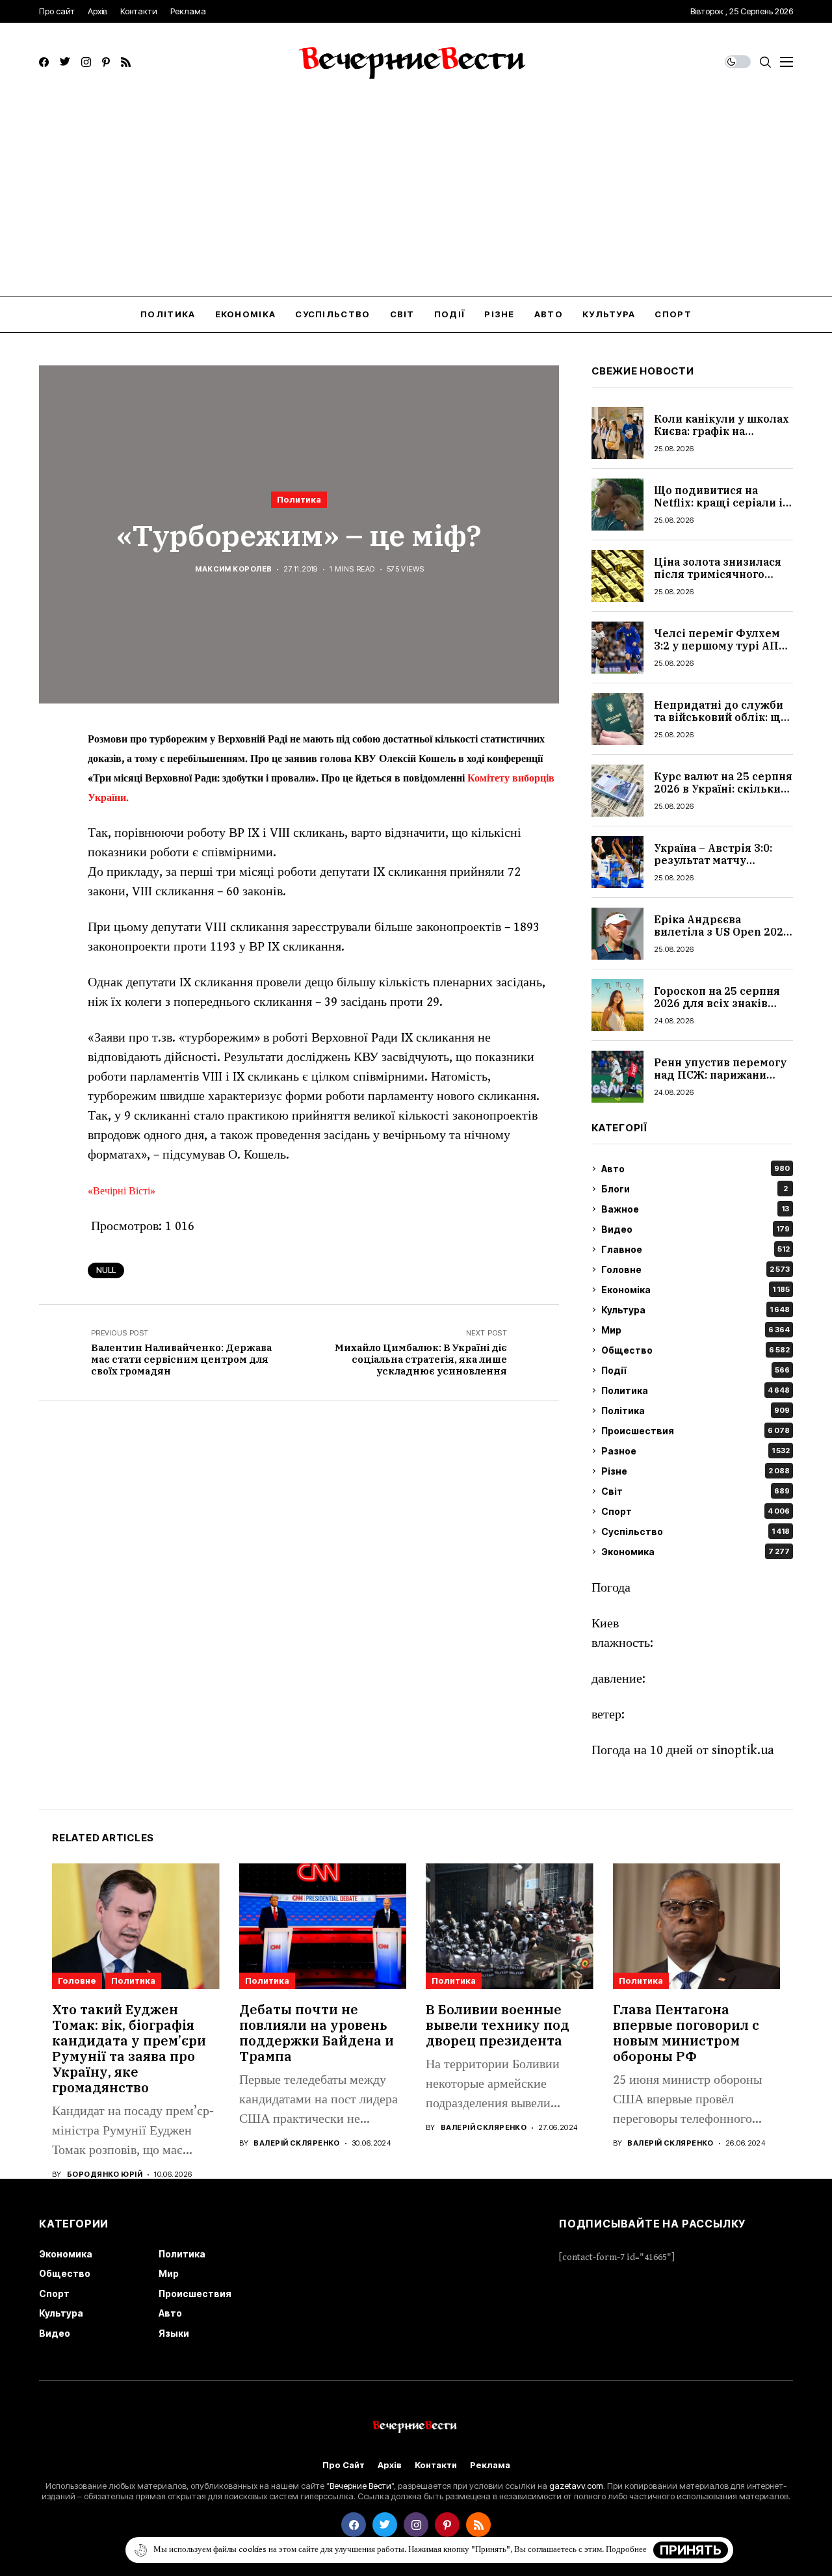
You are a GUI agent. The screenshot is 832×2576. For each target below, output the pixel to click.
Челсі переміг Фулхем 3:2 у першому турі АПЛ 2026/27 (721, 646)
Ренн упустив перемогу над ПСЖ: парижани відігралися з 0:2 (720, 1075)
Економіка (695, 1290)
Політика (695, 1411)
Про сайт (344, 2465)
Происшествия (695, 1431)
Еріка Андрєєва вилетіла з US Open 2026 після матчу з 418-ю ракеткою (722, 938)
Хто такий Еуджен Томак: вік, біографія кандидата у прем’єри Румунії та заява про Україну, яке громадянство (129, 2048)
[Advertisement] (416, 198)
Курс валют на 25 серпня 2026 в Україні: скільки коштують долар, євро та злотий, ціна (723, 795)
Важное (695, 1209)
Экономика (695, 1552)
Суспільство (695, 1531)
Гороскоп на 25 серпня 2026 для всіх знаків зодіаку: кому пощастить (717, 1010)
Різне (695, 1471)
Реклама (490, 2465)
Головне (695, 1269)
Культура (695, 1310)
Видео (695, 1229)
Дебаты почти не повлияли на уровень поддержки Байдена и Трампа (317, 2033)
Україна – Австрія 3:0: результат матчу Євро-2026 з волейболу (719, 860)
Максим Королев (233, 569)
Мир (695, 1330)
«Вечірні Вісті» (123, 1191)
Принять (691, 2550)
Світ (695, 1491)
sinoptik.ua (743, 1751)
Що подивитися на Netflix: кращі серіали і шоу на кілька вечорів (718, 503)
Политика (299, 499)
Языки (174, 2333)
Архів (390, 2465)
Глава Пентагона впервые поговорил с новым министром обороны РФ (686, 2033)
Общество (695, 1350)
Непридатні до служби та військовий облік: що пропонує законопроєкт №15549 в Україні (721, 724)
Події (695, 1370)
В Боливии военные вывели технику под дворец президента (498, 2025)
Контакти (436, 2465)
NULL (106, 1270)
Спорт (695, 1511)
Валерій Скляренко (296, 2143)
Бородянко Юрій (105, 2175)
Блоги (695, 1189)
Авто (695, 1169)
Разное (695, 1451)
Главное (695, 1249)
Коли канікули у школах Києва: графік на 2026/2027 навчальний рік (721, 438)
